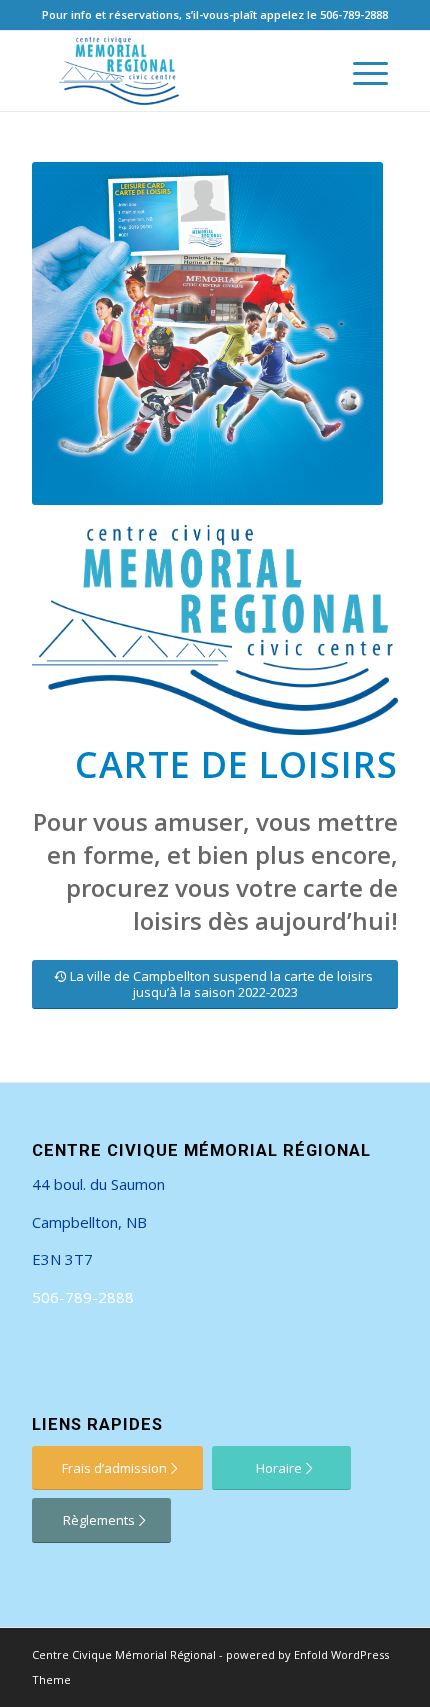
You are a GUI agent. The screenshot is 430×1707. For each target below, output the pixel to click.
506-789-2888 (354, 14)
